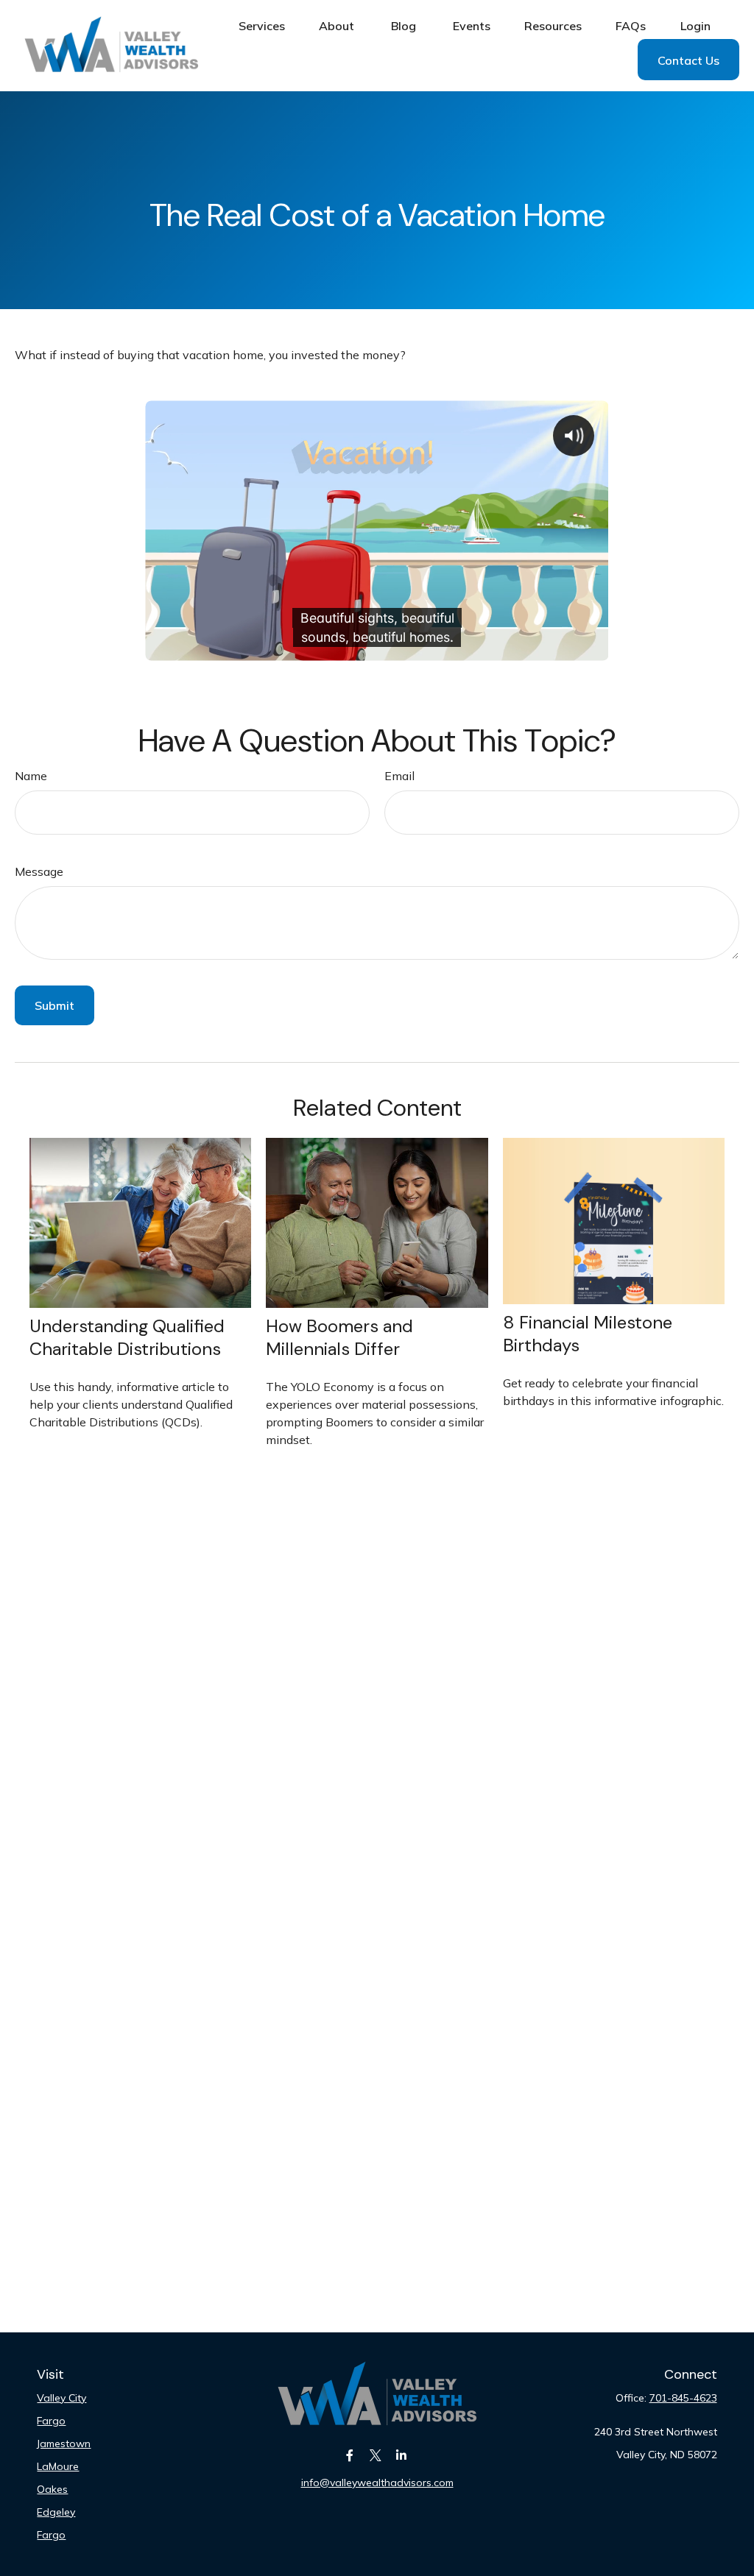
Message (39, 871)
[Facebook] (350, 2456)
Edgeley (56, 2512)
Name (31, 776)
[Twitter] (376, 2456)
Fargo (51, 2421)
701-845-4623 (683, 2398)
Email (399, 776)
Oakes (52, 2489)
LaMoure (58, 2466)
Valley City (61, 2398)
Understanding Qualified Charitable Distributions (127, 1337)
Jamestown (64, 2444)
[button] (262, 25)
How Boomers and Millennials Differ (339, 1337)
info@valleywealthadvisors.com (377, 2483)
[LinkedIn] (402, 2456)
